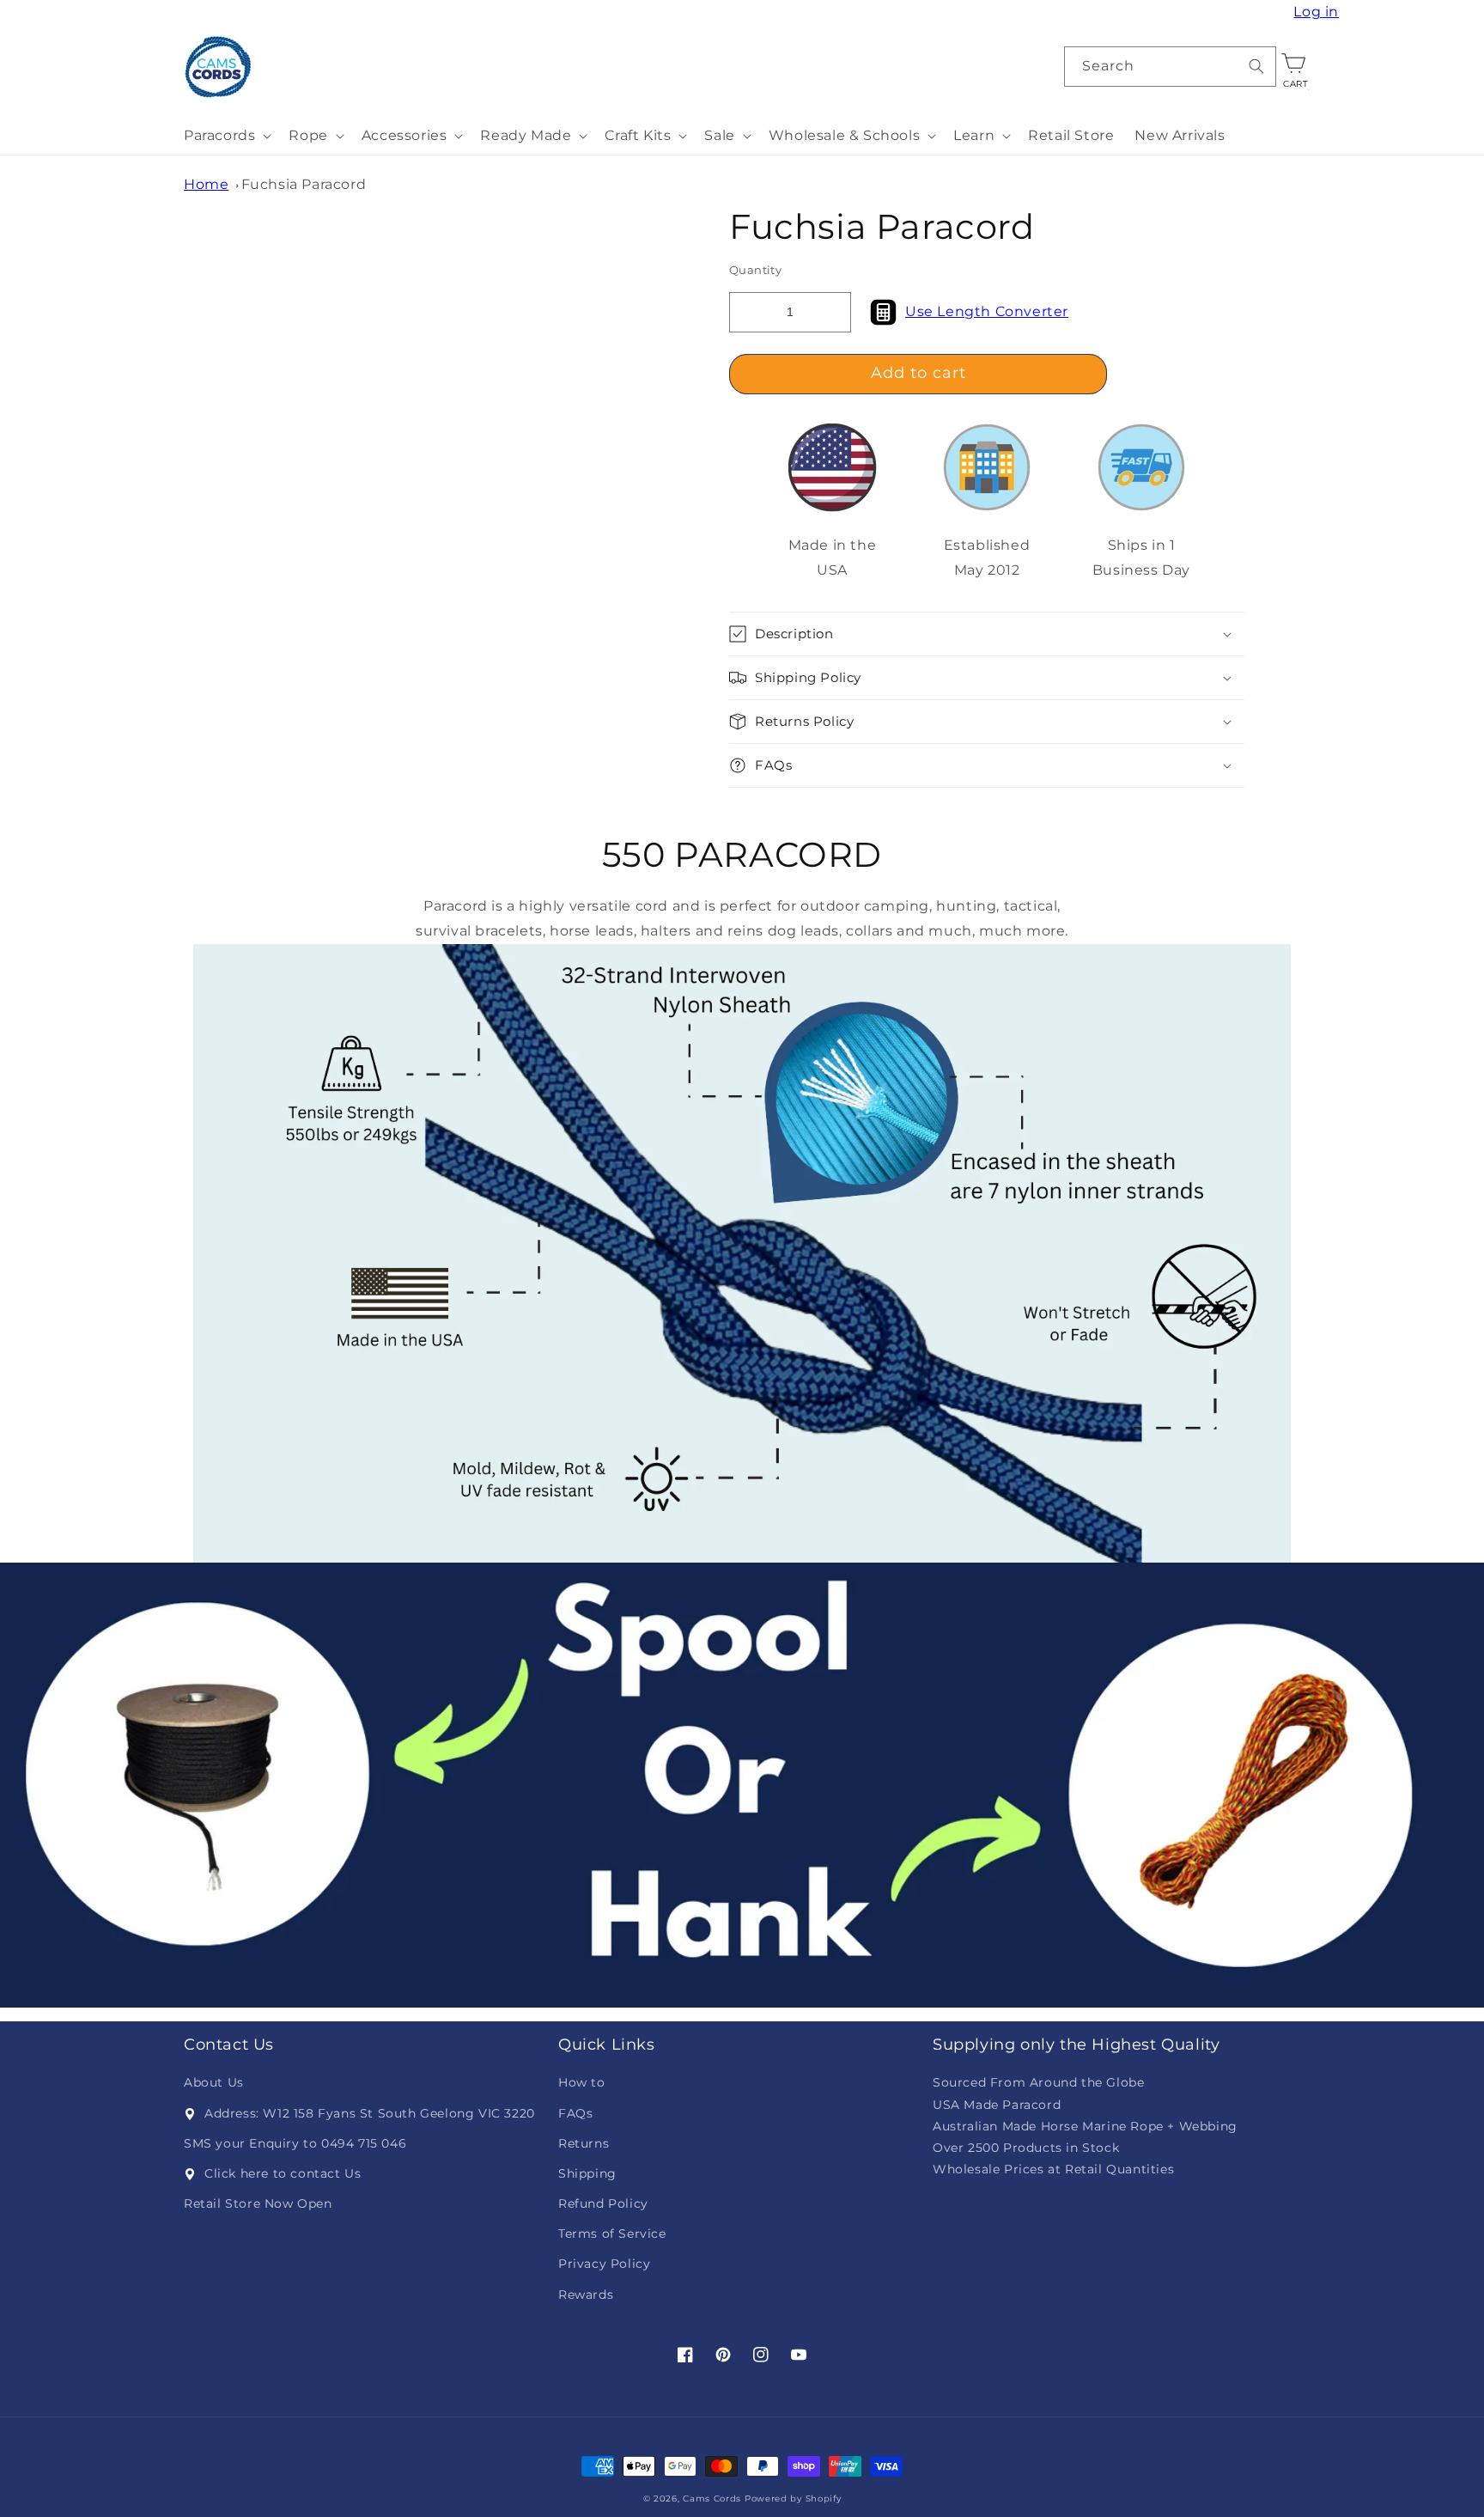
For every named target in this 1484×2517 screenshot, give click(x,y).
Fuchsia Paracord (304, 184)
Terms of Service (612, 2234)
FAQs (575, 2113)
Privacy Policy (604, 2264)
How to (582, 2082)
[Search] (1256, 66)
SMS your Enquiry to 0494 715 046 (295, 2143)
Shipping (587, 2173)
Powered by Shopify (793, 2499)
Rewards (586, 2295)
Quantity (755, 270)
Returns (584, 2143)
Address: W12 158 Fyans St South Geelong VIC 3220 (370, 2113)
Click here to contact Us (283, 2173)
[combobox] (1171, 67)
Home (206, 184)
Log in (1318, 12)
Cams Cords (712, 2499)
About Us (214, 2082)
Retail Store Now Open (258, 2203)
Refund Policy (603, 2203)
